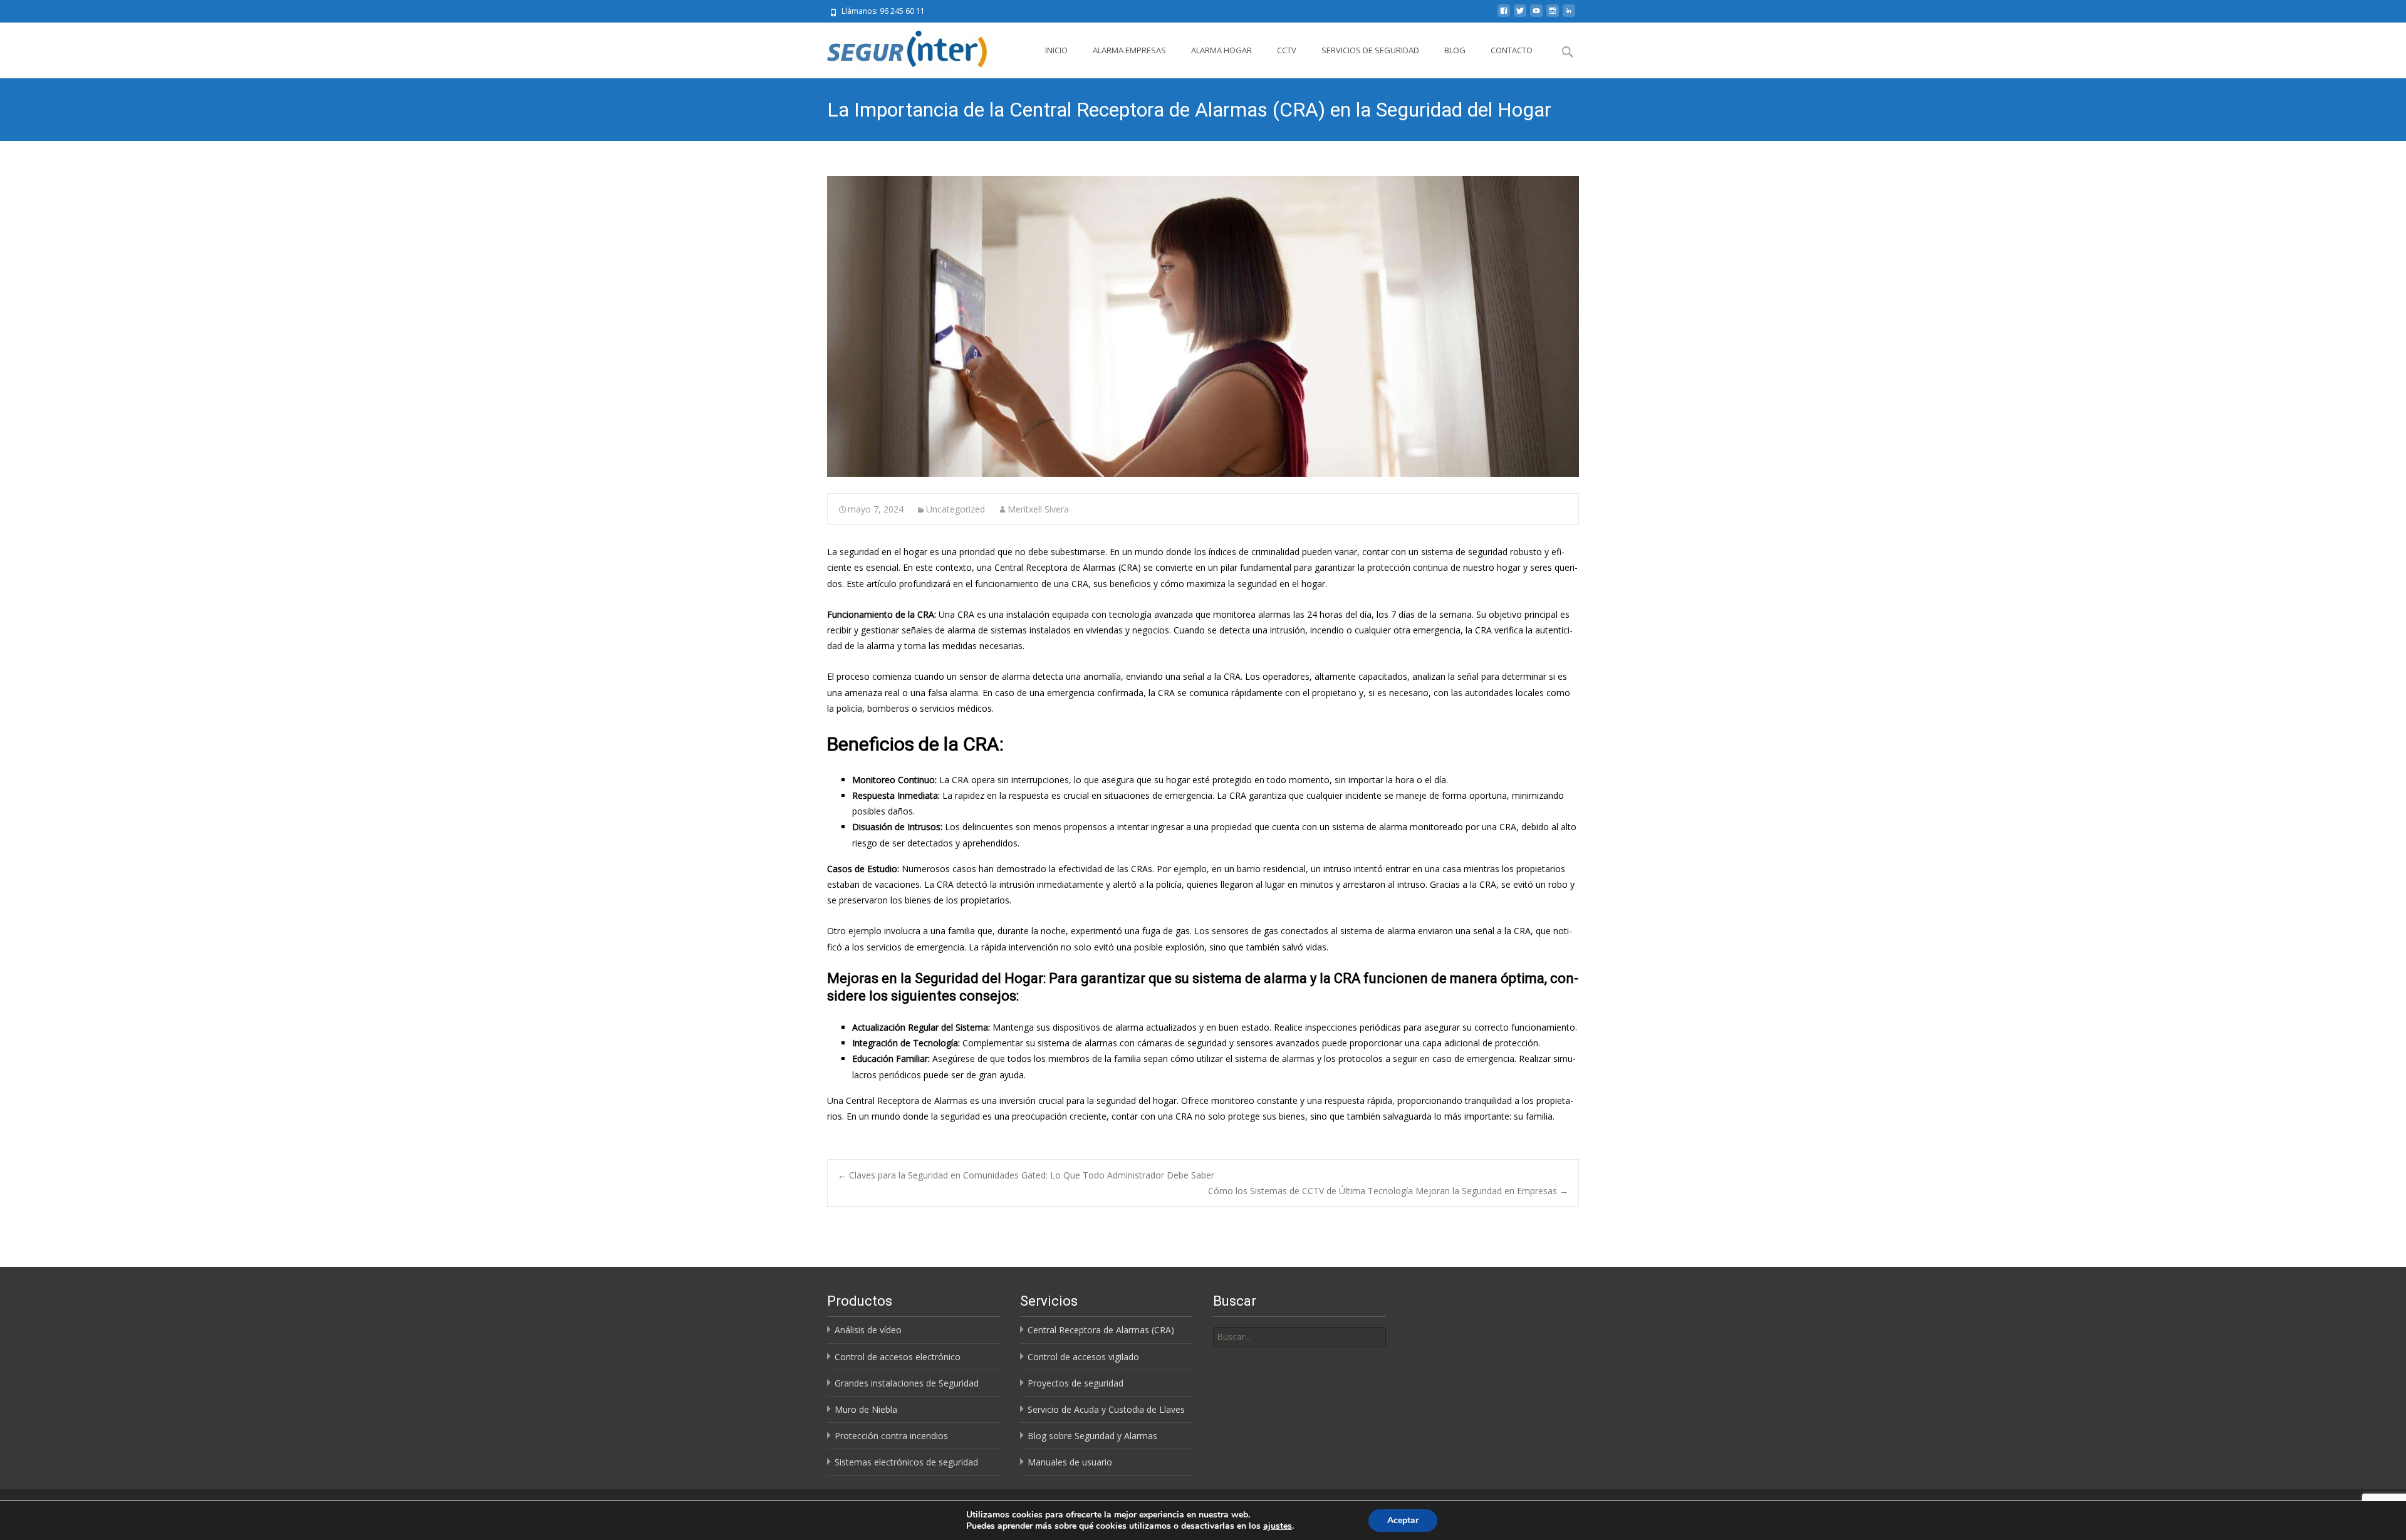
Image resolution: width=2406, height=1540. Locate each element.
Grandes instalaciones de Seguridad (907, 1383)
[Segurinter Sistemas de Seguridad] (901, 48)
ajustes (1278, 1526)
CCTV (1287, 50)
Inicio (1056, 50)
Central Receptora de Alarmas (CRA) (1101, 1330)
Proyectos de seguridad (1075, 1383)
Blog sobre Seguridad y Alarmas (1092, 1436)
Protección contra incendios (891, 1436)
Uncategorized (956, 509)
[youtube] (1536, 15)
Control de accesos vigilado (1083, 1357)
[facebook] (1504, 15)
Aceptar (1403, 1520)
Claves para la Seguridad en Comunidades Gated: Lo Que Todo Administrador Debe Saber (1026, 1175)
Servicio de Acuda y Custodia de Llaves (1106, 1409)
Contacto (1512, 50)
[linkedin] (1569, 15)
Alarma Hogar (1221, 50)
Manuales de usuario (1070, 1462)
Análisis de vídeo (868, 1330)
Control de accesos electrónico (898, 1357)
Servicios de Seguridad (1370, 50)
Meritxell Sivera (1038, 509)
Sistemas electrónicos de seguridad (906, 1462)
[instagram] (1553, 15)
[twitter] (1520, 15)
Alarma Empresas (1129, 50)
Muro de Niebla (866, 1409)
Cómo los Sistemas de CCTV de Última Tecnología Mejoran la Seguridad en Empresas (1388, 1191)
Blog (1455, 50)
